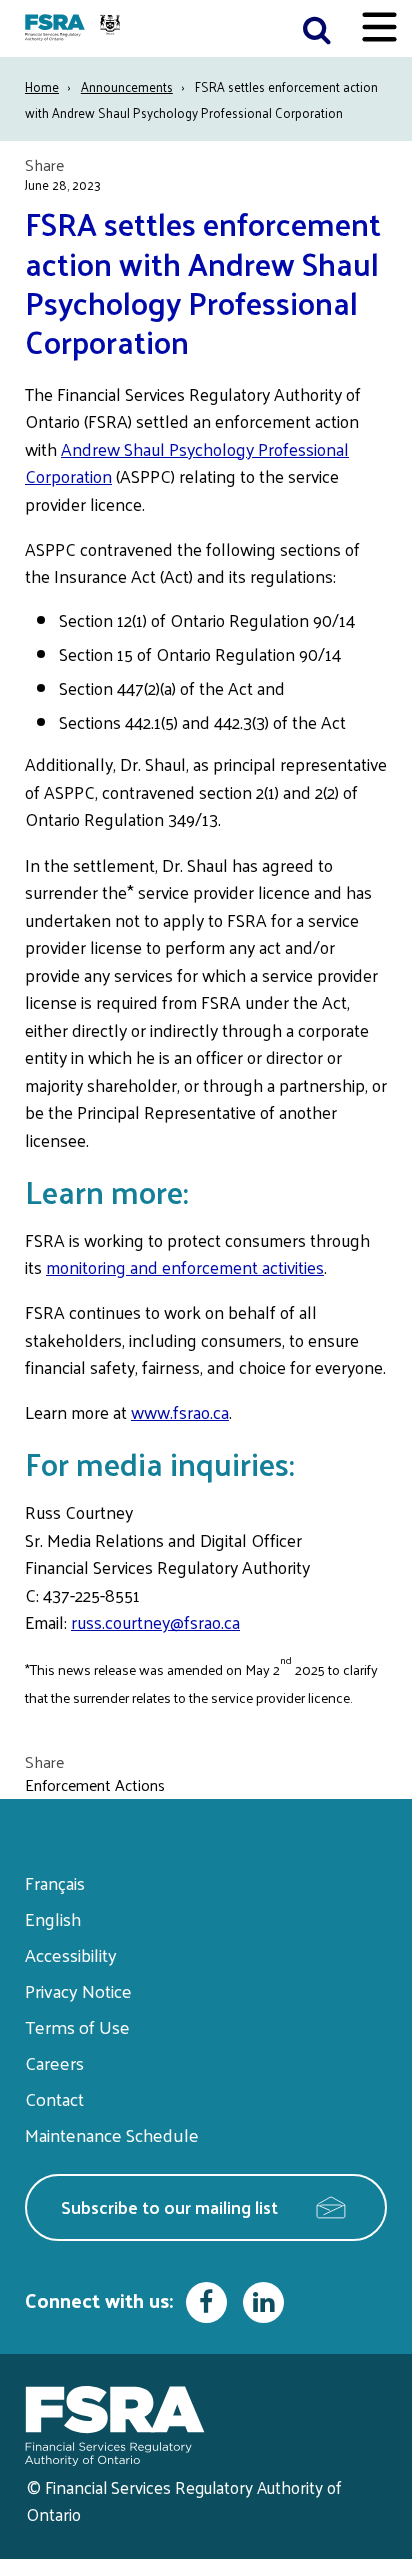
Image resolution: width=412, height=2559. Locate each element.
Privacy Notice (78, 1990)
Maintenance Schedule (112, 2134)
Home (42, 86)
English (53, 1918)
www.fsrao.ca (180, 1412)
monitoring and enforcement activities (185, 1267)
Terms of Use (77, 2026)
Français (55, 1882)
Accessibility (71, 1954)
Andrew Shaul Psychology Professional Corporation (187, 463)
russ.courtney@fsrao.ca (155, 1622)
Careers (54, 2062)
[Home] (75, 28)
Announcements (127, 86)
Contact (54, 2098)
